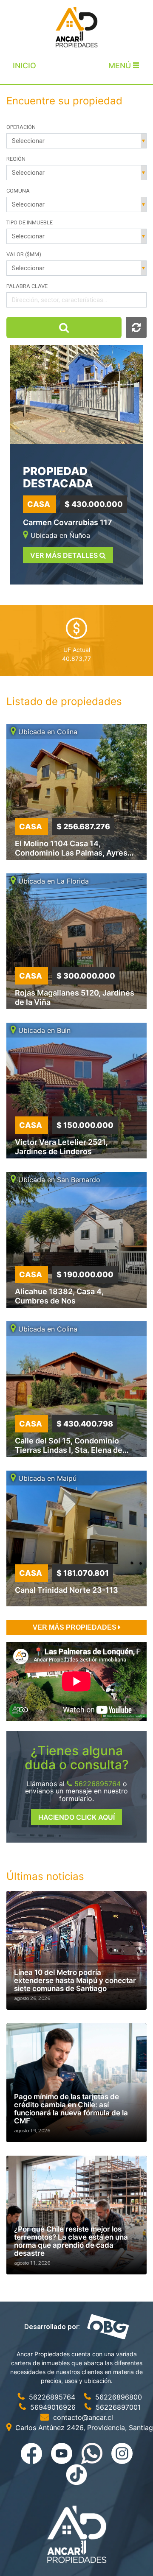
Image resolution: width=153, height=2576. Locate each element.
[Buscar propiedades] (64, 327)
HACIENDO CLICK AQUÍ (76, 1817)
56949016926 (53, 2407)
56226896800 (118, 2397)
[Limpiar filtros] (136, 327)
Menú (121, 66)
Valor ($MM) (24, 254)
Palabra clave (27, 286)
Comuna (18, 191)
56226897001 (117, 2407)
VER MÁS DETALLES (65, 555)
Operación (21, 127)
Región (16, 159)
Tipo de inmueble (30, 222)
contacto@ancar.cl (82, 2417)
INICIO (24, 66)
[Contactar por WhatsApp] (93, 2453)
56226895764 (96, 1784)
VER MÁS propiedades (75, 1627)
